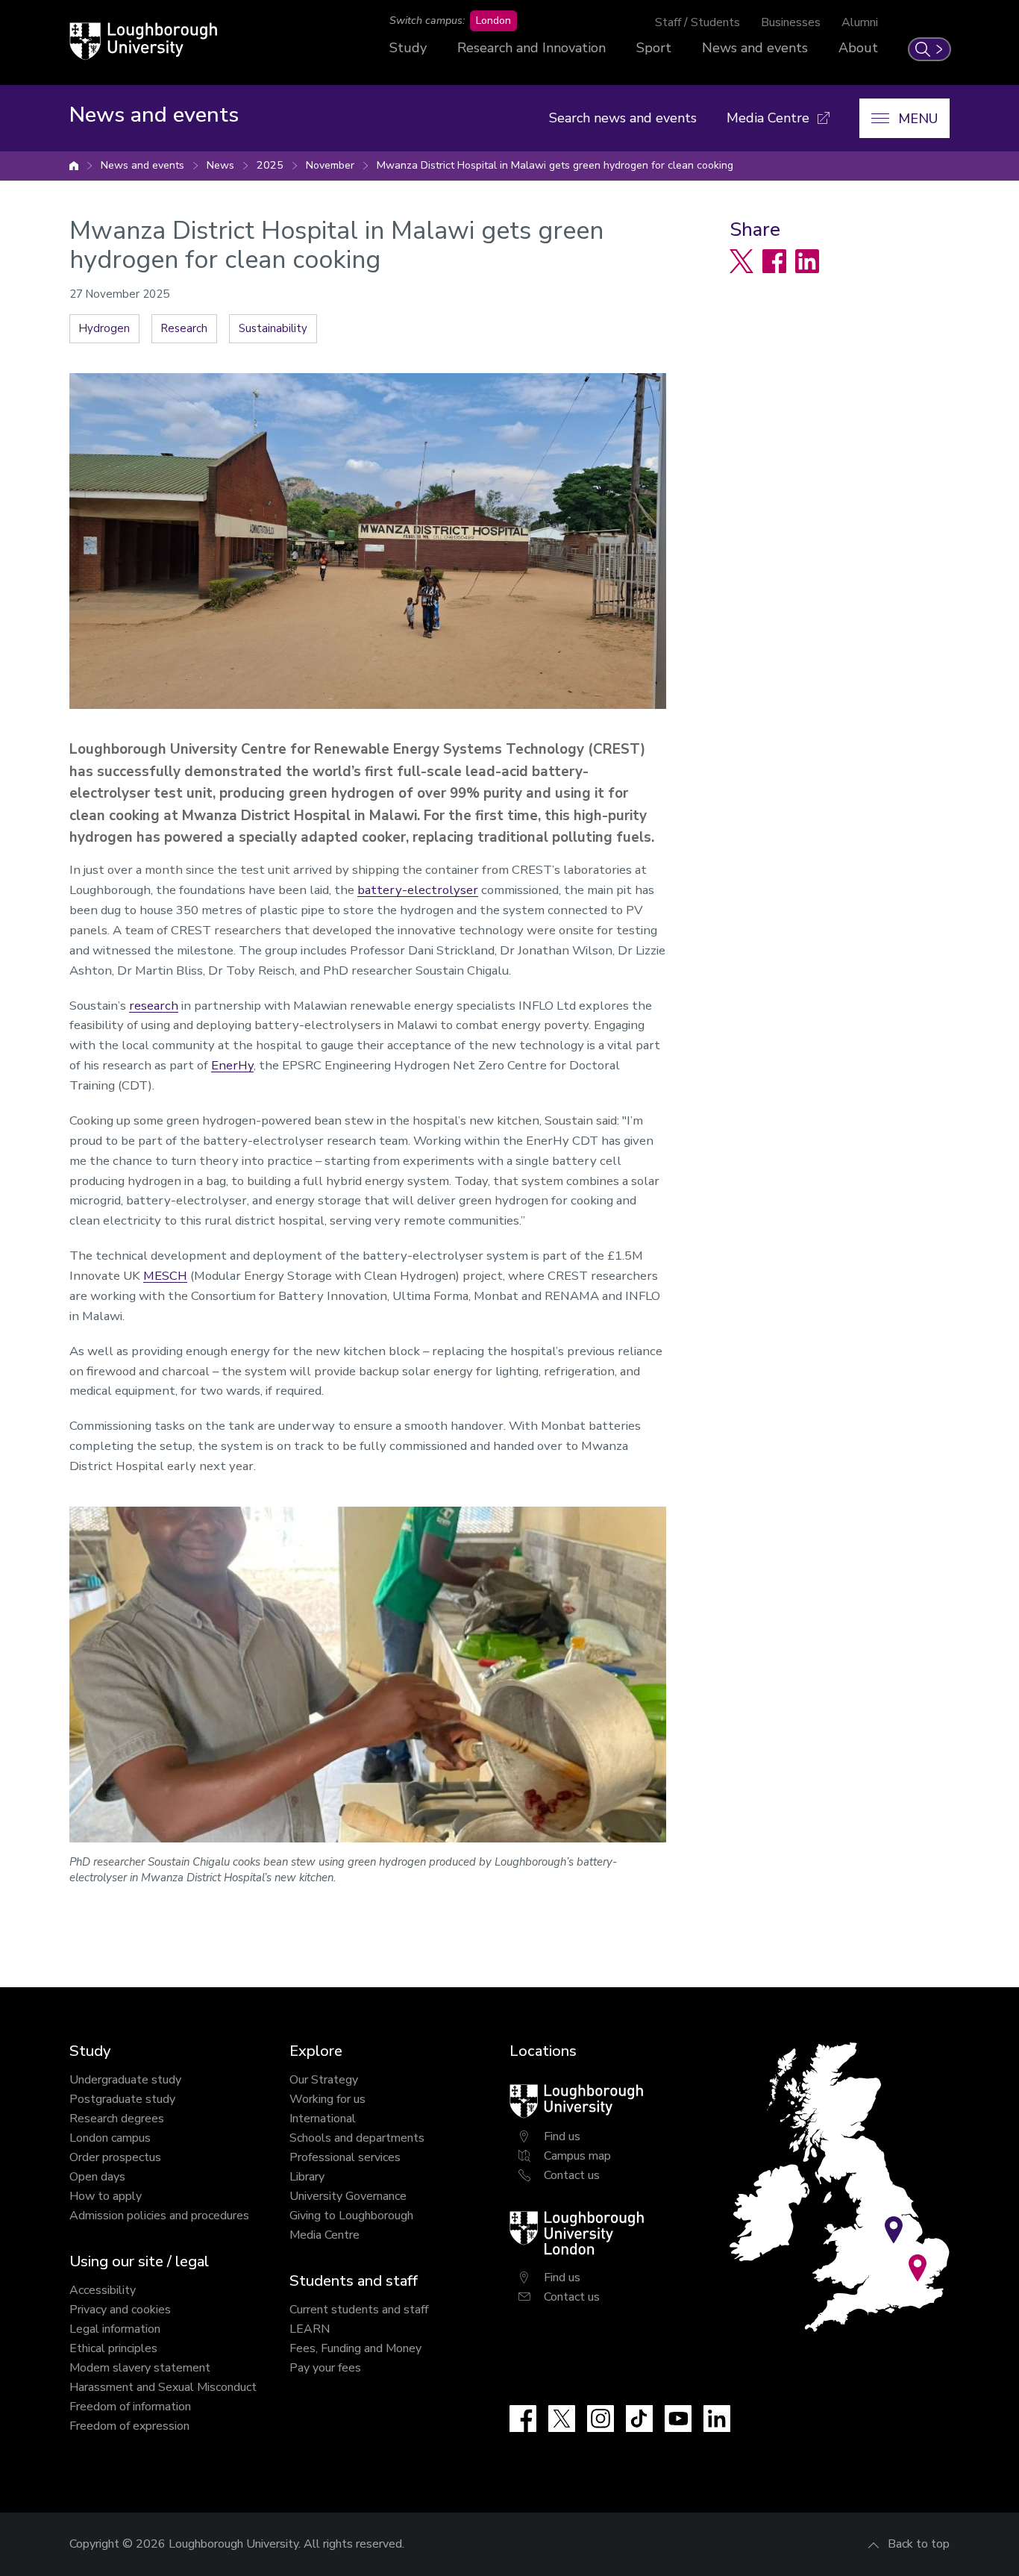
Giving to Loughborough (351, 2216)
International (323, 2119)
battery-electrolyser (418, 890)
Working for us (327, 2099)
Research (184, 328)
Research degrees (117, 2119)
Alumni (860, 22)
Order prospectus (115, 2157)
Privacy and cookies (120, 2310)
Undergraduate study (125, 2080)
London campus (110, 2138)
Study (408, 48)
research (154, 1006)
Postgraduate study (122, 2099)
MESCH (165, 1276)
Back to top (919, 2544)
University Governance (348, 2196)
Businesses (791, 22)
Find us (562, 2136)
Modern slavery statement (140, 2368)
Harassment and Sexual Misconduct (163, 2387)
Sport (654, 48)
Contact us (572, 2175)
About (858, 48)
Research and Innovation (532, 48)
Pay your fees (325, 2368)
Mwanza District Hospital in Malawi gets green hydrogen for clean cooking (555, 165)
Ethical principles (113, 2348)
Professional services (345, 2157)
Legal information (115, 2329)
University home (74, 166)
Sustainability (273, 328)
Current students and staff (359, 2310)
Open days (97, 2177)
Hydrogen (104, 328)
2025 (270, 165)
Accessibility (103, 2290)
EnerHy (232, 1065)
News (220, 165)
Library (307, 2177)
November (330, 165)
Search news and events (623, 118)
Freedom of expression (129, 2426)
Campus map (577, 2156)
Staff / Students (697, 22)
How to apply (106, 2196)
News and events (755, 48)
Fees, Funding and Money (355, 2348)
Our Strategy (324, 2080)
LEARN (310, 2329)
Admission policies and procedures (159, 2216)
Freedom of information (130, 2407)
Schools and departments (357, 2138)
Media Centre (324, 2235)
